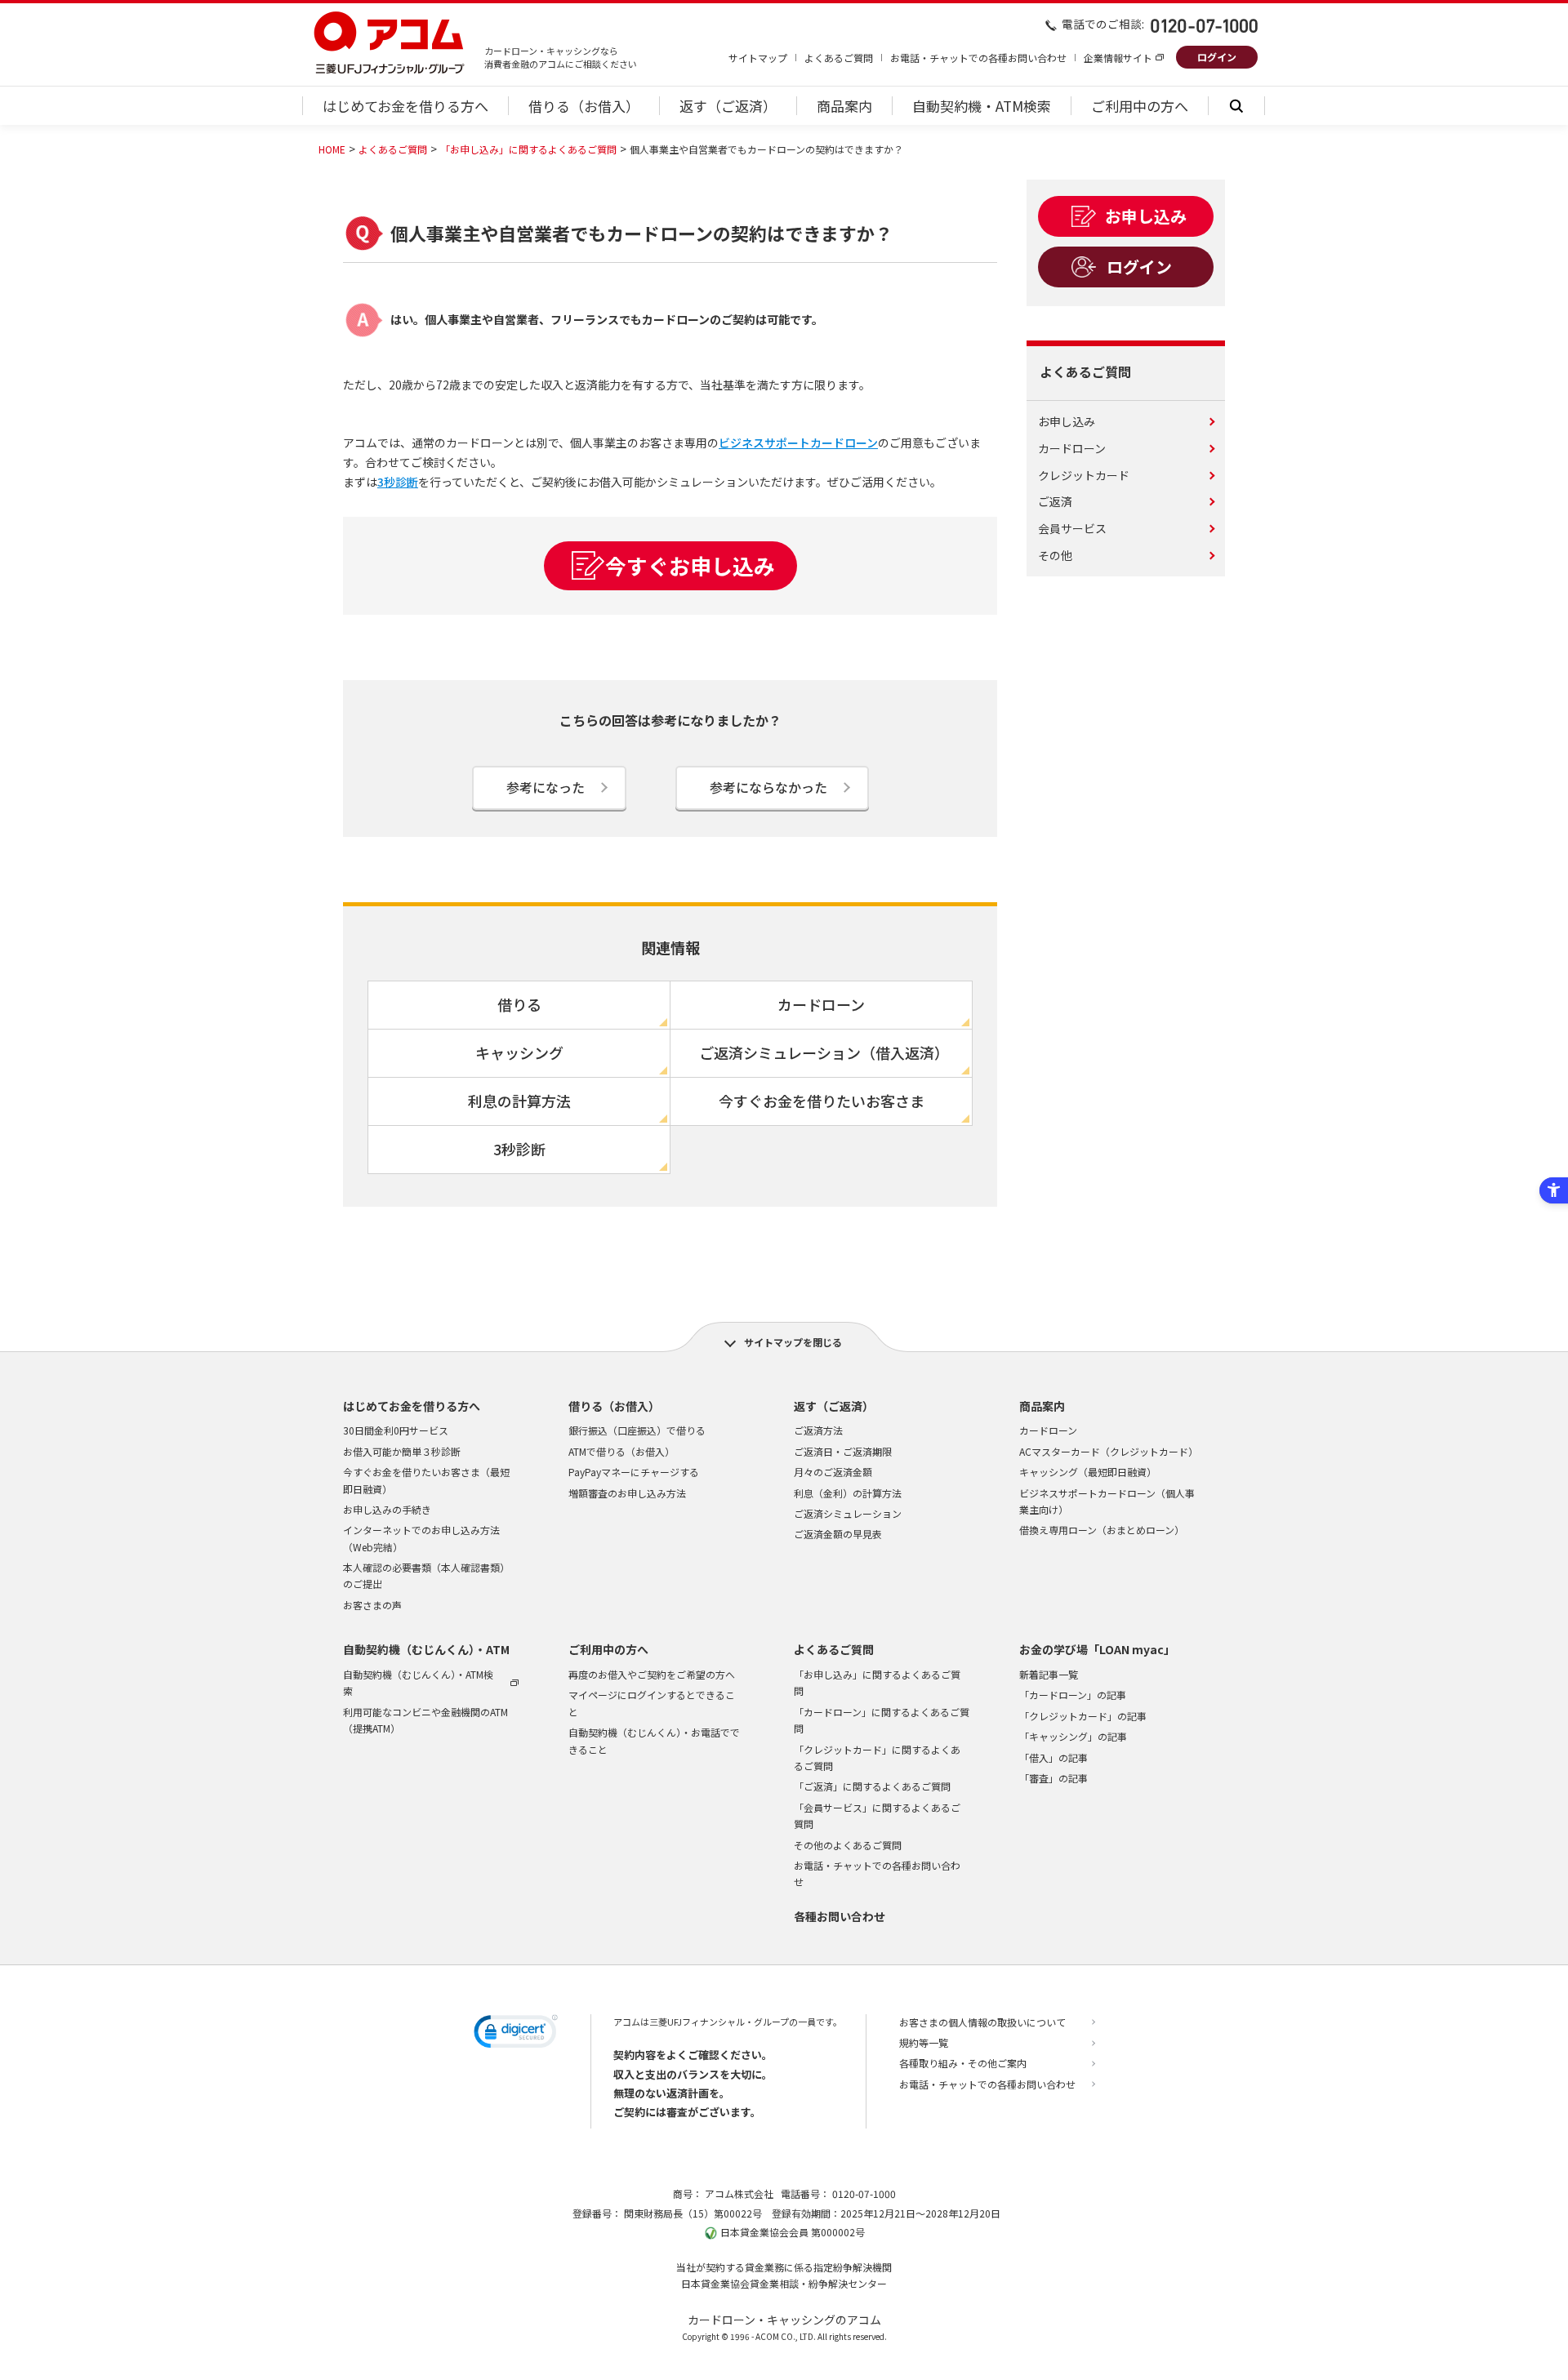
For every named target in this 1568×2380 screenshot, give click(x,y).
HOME (332, 149)
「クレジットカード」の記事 (1083, 1716)
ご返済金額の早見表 (838, 1534)
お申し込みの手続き (387, 1509)
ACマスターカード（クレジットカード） (1109, 1451)
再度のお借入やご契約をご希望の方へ (652, 1674)
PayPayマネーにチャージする (634, 1472)
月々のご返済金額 (833, 1472)
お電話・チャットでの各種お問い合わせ (978, 58)
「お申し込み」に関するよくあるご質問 (528, 149)
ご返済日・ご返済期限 (843, 1451)
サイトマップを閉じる (793, 1342)
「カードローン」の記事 (1073, 1695)
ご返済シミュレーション (848, 1513)
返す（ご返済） (834, 1406)
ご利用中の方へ (608, 1649)
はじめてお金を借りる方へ (412, 1406)
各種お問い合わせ (840, 1916)
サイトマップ (758, 58)
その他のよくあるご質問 (848, 1845)
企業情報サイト (1118, 58)
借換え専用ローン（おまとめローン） (1102, 1530)
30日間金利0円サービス (396, 1430)
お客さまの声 (372, 1605)
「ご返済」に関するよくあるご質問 (872, 1786)
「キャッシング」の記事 (1073, 1736)
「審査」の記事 (1053, 1778)
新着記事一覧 (1049, 1674)
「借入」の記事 (1053, 1757)
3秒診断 (398, 482)
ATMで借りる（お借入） (621, 1451)
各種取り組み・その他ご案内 (963, 2063)
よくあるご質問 (839, 58)
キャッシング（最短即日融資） (1088, 1472)
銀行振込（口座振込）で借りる (637, 1430)
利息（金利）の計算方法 (848, 1493)
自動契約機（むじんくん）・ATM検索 (418, 1682)
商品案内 (1042, 1406)
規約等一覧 (924, 2042)
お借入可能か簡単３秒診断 (402, 1451)
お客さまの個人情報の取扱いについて (982, 2022)
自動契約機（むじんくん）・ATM (426, 1649)
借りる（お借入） (614, 1406)
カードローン (1048, 1430)
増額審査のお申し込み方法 (627, 1493)
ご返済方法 (818, 1430)
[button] (516, 2034)
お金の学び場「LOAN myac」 (1097, 1649)
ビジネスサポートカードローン (798, 443)
